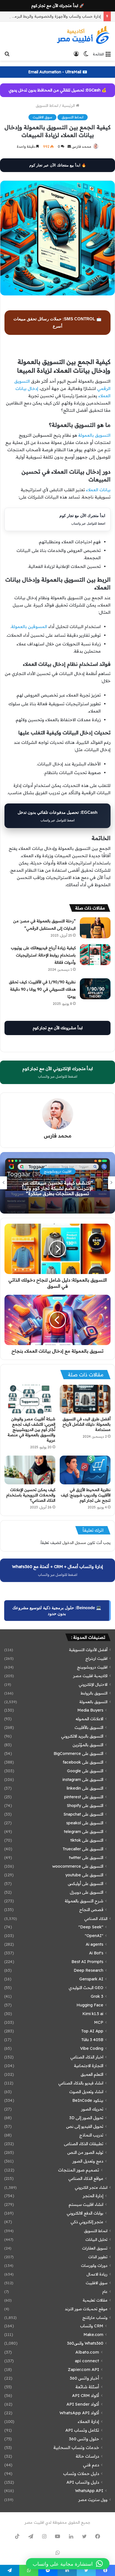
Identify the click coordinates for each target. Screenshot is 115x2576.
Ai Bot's (96, 1953)
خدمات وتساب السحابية (76, 2447)
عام (105, 2291)
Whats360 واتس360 (85, 2343)
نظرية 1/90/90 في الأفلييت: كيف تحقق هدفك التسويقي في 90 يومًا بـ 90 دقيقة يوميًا (42, 989)
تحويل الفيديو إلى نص (85, 2126)
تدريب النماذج (91, 2135)
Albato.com (87, 2352)
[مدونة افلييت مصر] (83, 35)
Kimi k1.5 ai (93, 2014)
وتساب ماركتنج (95, 2317)
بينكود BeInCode (88, 2100)
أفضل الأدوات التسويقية (88, 1650)
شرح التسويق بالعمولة (84, 1901)
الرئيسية (69, 105)
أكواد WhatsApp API (79, 2413)
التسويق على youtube (84, 1875)
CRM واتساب (92, 2326)
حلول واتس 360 (84, 2439)
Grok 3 (97, 1996)
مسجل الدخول (74, 1543)
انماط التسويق (47, 105)
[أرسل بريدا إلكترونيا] (69, 146)
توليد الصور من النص (85, 2152)
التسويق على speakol (85, 1823)
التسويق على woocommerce (78, 1866)
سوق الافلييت (42, 117)
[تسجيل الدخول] (76, 54)
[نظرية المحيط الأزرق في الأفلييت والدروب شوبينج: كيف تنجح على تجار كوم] (85, 1470)
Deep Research (88, 1970)
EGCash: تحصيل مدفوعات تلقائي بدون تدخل (57, 816)
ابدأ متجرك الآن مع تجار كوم (82, 519)
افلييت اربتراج (96, 1658)
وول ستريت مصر (93, 2499)
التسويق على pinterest (84, 1797)
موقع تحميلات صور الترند (86, 2309)
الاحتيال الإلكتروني (93, 1684)
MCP (99, 2022)
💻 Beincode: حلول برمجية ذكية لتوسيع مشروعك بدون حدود (57, 1611)
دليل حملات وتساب (81, 2473)
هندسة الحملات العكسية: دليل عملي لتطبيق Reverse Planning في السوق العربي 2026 (58, 1188)
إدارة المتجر (93, 2196)
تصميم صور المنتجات (79, 2170)
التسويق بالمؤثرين (88, 1745)
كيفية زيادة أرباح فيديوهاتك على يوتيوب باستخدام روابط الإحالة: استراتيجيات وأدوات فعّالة (43, 955)
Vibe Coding (92, 2048)
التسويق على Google (85, 1771)
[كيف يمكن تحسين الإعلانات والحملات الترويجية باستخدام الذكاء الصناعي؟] (30, 1470)
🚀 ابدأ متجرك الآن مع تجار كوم (58, 6)
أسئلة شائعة (87, 2387)
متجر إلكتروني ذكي (87, 2222)
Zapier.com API (83, 2369)
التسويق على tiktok (87, 1840)
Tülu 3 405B (92, 2040)
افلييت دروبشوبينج (92, 1667)
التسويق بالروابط (94, 1693)
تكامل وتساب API (82, 2430)
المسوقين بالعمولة (29, 627)
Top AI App (92, 2031)
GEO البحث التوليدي (86, 1988)
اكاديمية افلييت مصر (90, 1676)
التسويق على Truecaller (83, 1849)
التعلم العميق (92, 2074)
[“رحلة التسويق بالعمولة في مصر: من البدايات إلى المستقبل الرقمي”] (95, 928)
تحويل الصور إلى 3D (86, 2118)
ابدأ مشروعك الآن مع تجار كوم (58, 1028)
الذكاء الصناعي (96, 1918)
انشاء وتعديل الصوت (86, 2092)
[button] (68, 2564)
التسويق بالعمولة (94, 435)
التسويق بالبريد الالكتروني (82, 1736)
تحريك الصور (92, 2109)
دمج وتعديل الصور (88, 2161)
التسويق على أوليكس (86, 1884)
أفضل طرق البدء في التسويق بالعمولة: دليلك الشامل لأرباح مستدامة (87, 1424)
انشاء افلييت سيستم (86, 2204)
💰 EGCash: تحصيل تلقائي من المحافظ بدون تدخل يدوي (57, 90)
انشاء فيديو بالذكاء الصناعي (81, 2083)
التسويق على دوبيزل (87, 1892)
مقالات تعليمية (95, 2300)
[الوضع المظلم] (86, 54)
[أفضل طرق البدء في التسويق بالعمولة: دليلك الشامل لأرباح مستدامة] (85, 1399)
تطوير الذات (98, 2257)
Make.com (93, 2335)
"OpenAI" (94, 1936)
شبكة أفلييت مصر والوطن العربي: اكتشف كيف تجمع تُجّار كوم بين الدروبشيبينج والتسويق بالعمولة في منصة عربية (31, 1430)
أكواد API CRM (86, 2395)
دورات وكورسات (94, 2265)
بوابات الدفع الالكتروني (85, 2213)
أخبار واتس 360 (84, 2378)
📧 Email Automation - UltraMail (58, 72)
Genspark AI (91, 1979)
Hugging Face (90, 2005)
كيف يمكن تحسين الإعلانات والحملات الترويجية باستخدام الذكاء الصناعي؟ (31, 1495)
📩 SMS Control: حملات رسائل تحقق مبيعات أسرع (57, 322)
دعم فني (91, 2465)
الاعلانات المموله (89, 1719)
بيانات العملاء (98, 490)
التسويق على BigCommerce (78, 1754)
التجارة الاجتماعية (89, 2066)
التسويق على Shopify (85, 1806)
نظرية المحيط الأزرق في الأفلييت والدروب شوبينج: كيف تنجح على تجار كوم (86, 1495)
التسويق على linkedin (85, 1788)
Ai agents (94, 1944)
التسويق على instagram (83, 1780)
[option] (57, 1183)
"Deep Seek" (91, 1927)
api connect (87, 2361)
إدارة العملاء (88, 2421)
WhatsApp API (89, 2491)
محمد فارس (82, 146)
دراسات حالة (87, 2456)
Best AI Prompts (87, 1962)
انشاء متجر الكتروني (91, 2187)
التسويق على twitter (86, 1858)
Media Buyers (90, 1710)
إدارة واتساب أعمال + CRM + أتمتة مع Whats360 (57, 1570)
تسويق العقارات (95, 2248)
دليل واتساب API (83, 2482)
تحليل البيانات (96, 2239)
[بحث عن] (7, 54)
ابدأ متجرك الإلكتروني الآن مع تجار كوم (58, 1072)
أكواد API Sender (83, 2404)
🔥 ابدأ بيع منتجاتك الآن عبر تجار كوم (58, 165)
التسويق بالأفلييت (89, 1727)
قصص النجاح (91, 1910)
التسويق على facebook (83, 1762)
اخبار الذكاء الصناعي (87, 2057)
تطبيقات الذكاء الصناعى (84, 2144)
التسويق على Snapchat (83, 1814)
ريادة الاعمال (97, 2274)
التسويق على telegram (84, 1832)
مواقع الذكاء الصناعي (86, 2178)
